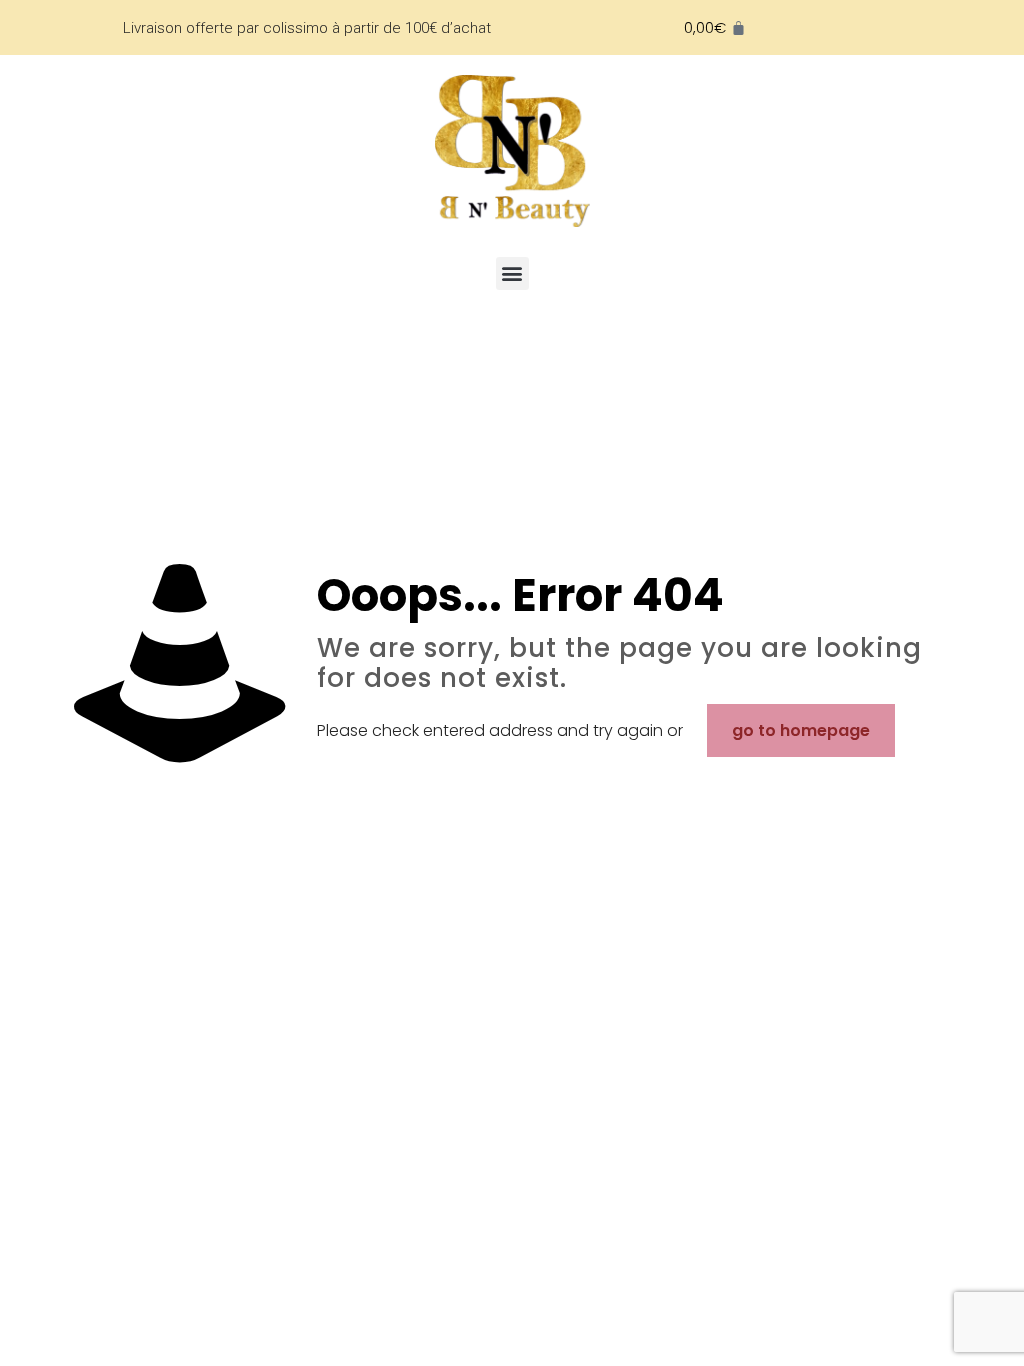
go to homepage (801, 730)
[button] (512, 273)
